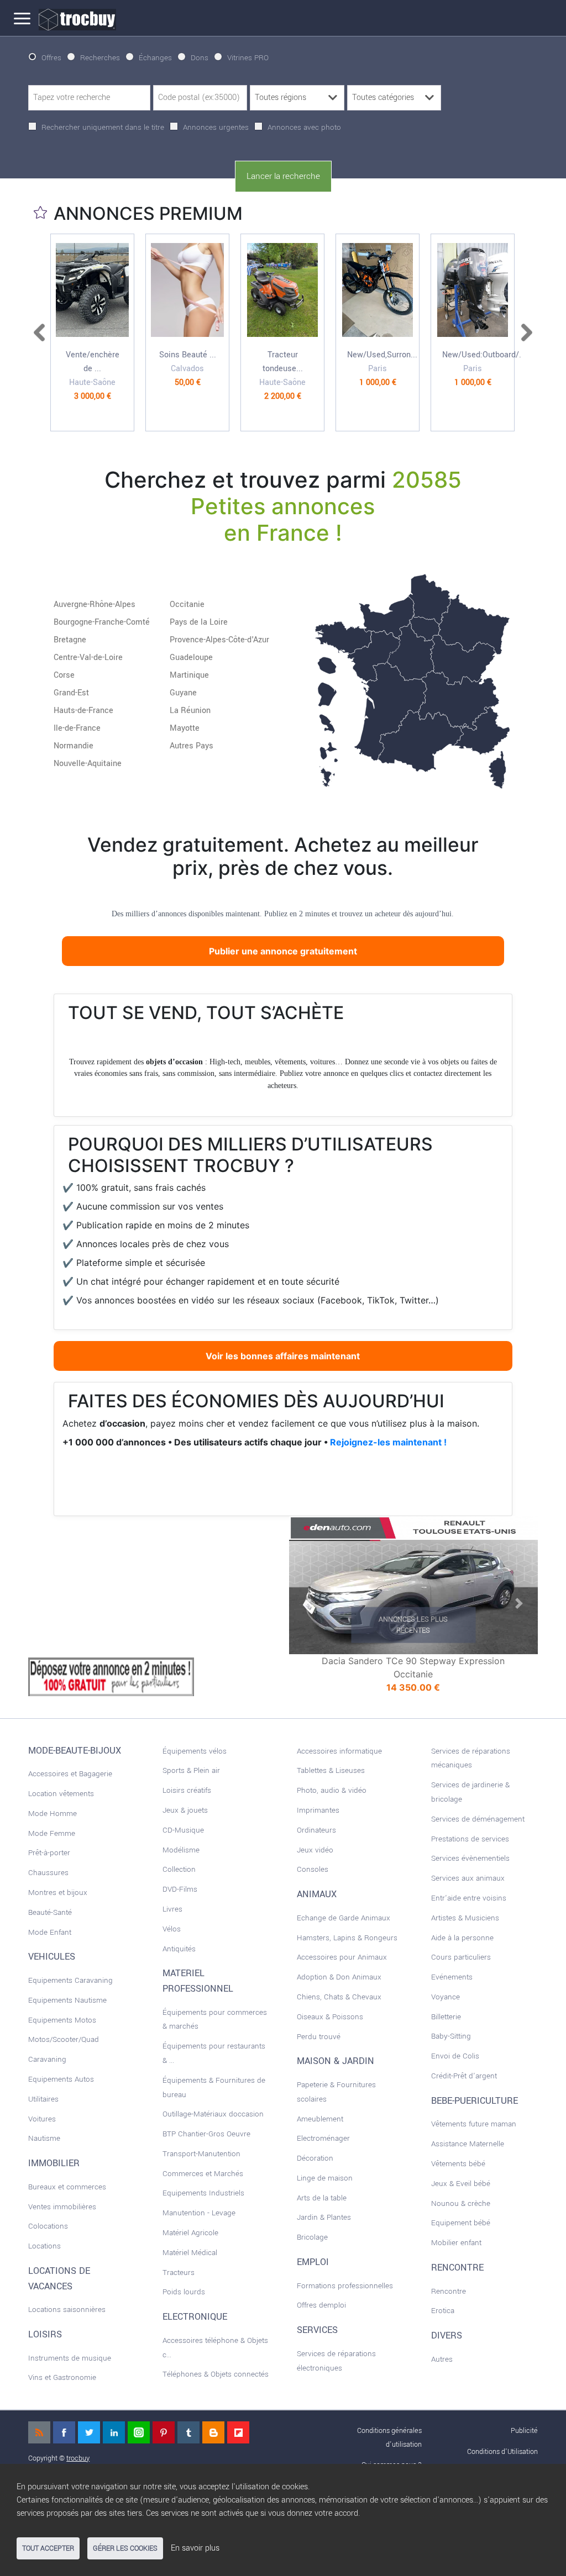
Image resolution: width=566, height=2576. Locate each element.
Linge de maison (325, 2178)
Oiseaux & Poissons (330, 2017)
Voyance (446, 1997)
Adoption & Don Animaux (339, 1977)
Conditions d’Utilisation (502, 2451)
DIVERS (447, 2336)
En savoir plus (195, 2548)
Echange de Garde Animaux (344, 1918)
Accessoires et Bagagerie (70, 1774)
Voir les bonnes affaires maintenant (283, 1356)
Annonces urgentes (216, 127)
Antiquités (179, 1949)
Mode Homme (53, 1814)
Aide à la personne (462, 1938)
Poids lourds (184, 2292)
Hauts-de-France (83, 711)
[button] (308, 1603)
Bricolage (312, 2237)
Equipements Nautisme (67, 2000)
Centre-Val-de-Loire (88, 658)
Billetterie (446, 2017)
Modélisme (181, 1850)
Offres (51, 58)
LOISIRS (45, 2335)
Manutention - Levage (199, 2213)
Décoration (315, 2158)
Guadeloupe (191, 658)
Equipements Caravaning (70, 1980)
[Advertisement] (111, 1585)
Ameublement (320, 2119)
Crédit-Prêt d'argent (464, 2076)
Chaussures (48, 1873)
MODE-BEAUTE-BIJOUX (75, 1751)
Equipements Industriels (203, 2193)
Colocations (48, 2226)
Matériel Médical (190, 2253)
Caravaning (47, 2059)
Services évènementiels (470, 1858)
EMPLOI (313, 2262)
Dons (200, 58)
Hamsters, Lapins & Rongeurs (347, 1938)
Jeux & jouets (185, 1810)
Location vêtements (61, 1794)
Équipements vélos (195, 1751)
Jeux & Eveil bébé (461, 2184)
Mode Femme (52, 1833)
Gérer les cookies (125, 2548)
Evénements (452, 1977)
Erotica (443, 2311)
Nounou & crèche (461, 2203)
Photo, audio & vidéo (332, 1790)
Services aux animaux (468, 1878)
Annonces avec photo (304, 127)
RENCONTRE (457, 2268)
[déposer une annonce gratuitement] (111, 1676)
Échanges (155, 58)
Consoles (313, 1869)
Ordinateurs (316, 1830)
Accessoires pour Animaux (342, 1957)
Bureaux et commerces (67, 2187)
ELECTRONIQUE (195, 2317)
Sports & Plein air (191, 1770)
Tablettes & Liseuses (331, 1770)
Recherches (100, 58)
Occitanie (187, 605)
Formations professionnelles (345, 2286)
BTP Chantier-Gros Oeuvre (206, 2134)
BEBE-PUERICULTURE (475, 2101)
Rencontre (449, 2291)
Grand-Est (71, 693)
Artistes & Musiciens (465, 1918)
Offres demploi (321, 2305)
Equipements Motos (62, 2020)
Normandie (74, 746)
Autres (442, 2359)
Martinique (189, 675)
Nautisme (44, 2138)
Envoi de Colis (455, 2056)
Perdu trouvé (319, 2037)
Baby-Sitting (451, 2036)
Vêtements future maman (474, 2124)
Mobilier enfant (456, 2243)
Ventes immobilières (62, 2207)
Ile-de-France (77, 728)
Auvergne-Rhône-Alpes (95, 605)
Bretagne (70, 640)
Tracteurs (179, 2273)
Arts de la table (322, 2198)
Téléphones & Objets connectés (216, 2374)
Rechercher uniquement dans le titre (103, 127)
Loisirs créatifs (187, 1790)
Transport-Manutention (201, 2154)
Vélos (172, 1929)
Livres (172, 1909)
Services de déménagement (478, 1819)
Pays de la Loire (199, 622)
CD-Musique (183, 1830)
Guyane (183, 693)
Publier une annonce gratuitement (283, 951)
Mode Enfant (50, 1932)
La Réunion (190, 711)
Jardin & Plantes (324, 2217)
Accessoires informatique (339, 1751)
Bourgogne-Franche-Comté (102, 622)
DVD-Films (180, 1889)
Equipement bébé (461, 2223)
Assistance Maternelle (468, 2144)
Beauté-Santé (50, 1912)
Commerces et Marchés (203, 2174)
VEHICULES (52, 1957)
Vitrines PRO (248, 58)
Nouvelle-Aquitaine (88, 764)
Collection (179, 1869)
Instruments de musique (70, 2358)
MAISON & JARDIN (336, 2061)
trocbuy (78, 2458)
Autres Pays (192, 746)
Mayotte (185, 728)
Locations (44, 2246)
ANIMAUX (317, 1894)
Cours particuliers (461, 1957)
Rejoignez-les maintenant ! (388, 1442)
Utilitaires (43, 2099)
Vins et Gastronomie (62, 2377)
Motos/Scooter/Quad (64, 2039)
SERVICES (317, 2330)
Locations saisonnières (67, 2310)
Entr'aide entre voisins (469, 1898)
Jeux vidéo (315, 1850)
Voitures (42, 2119)
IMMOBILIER (54, 2163)
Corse (64, 675)
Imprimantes (318, 1810)
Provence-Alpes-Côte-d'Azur (219, 640)
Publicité (524, 2430)
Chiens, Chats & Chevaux (339, 1997)
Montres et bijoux (58, 1893)
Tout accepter (48, 2548)
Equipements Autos (61, 2079)
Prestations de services (470, 1839)
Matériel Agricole (190, 2233)
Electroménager (323, 2138)
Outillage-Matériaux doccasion (213, 2114)
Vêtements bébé (458, 2164)
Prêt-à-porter (49, 1853)
